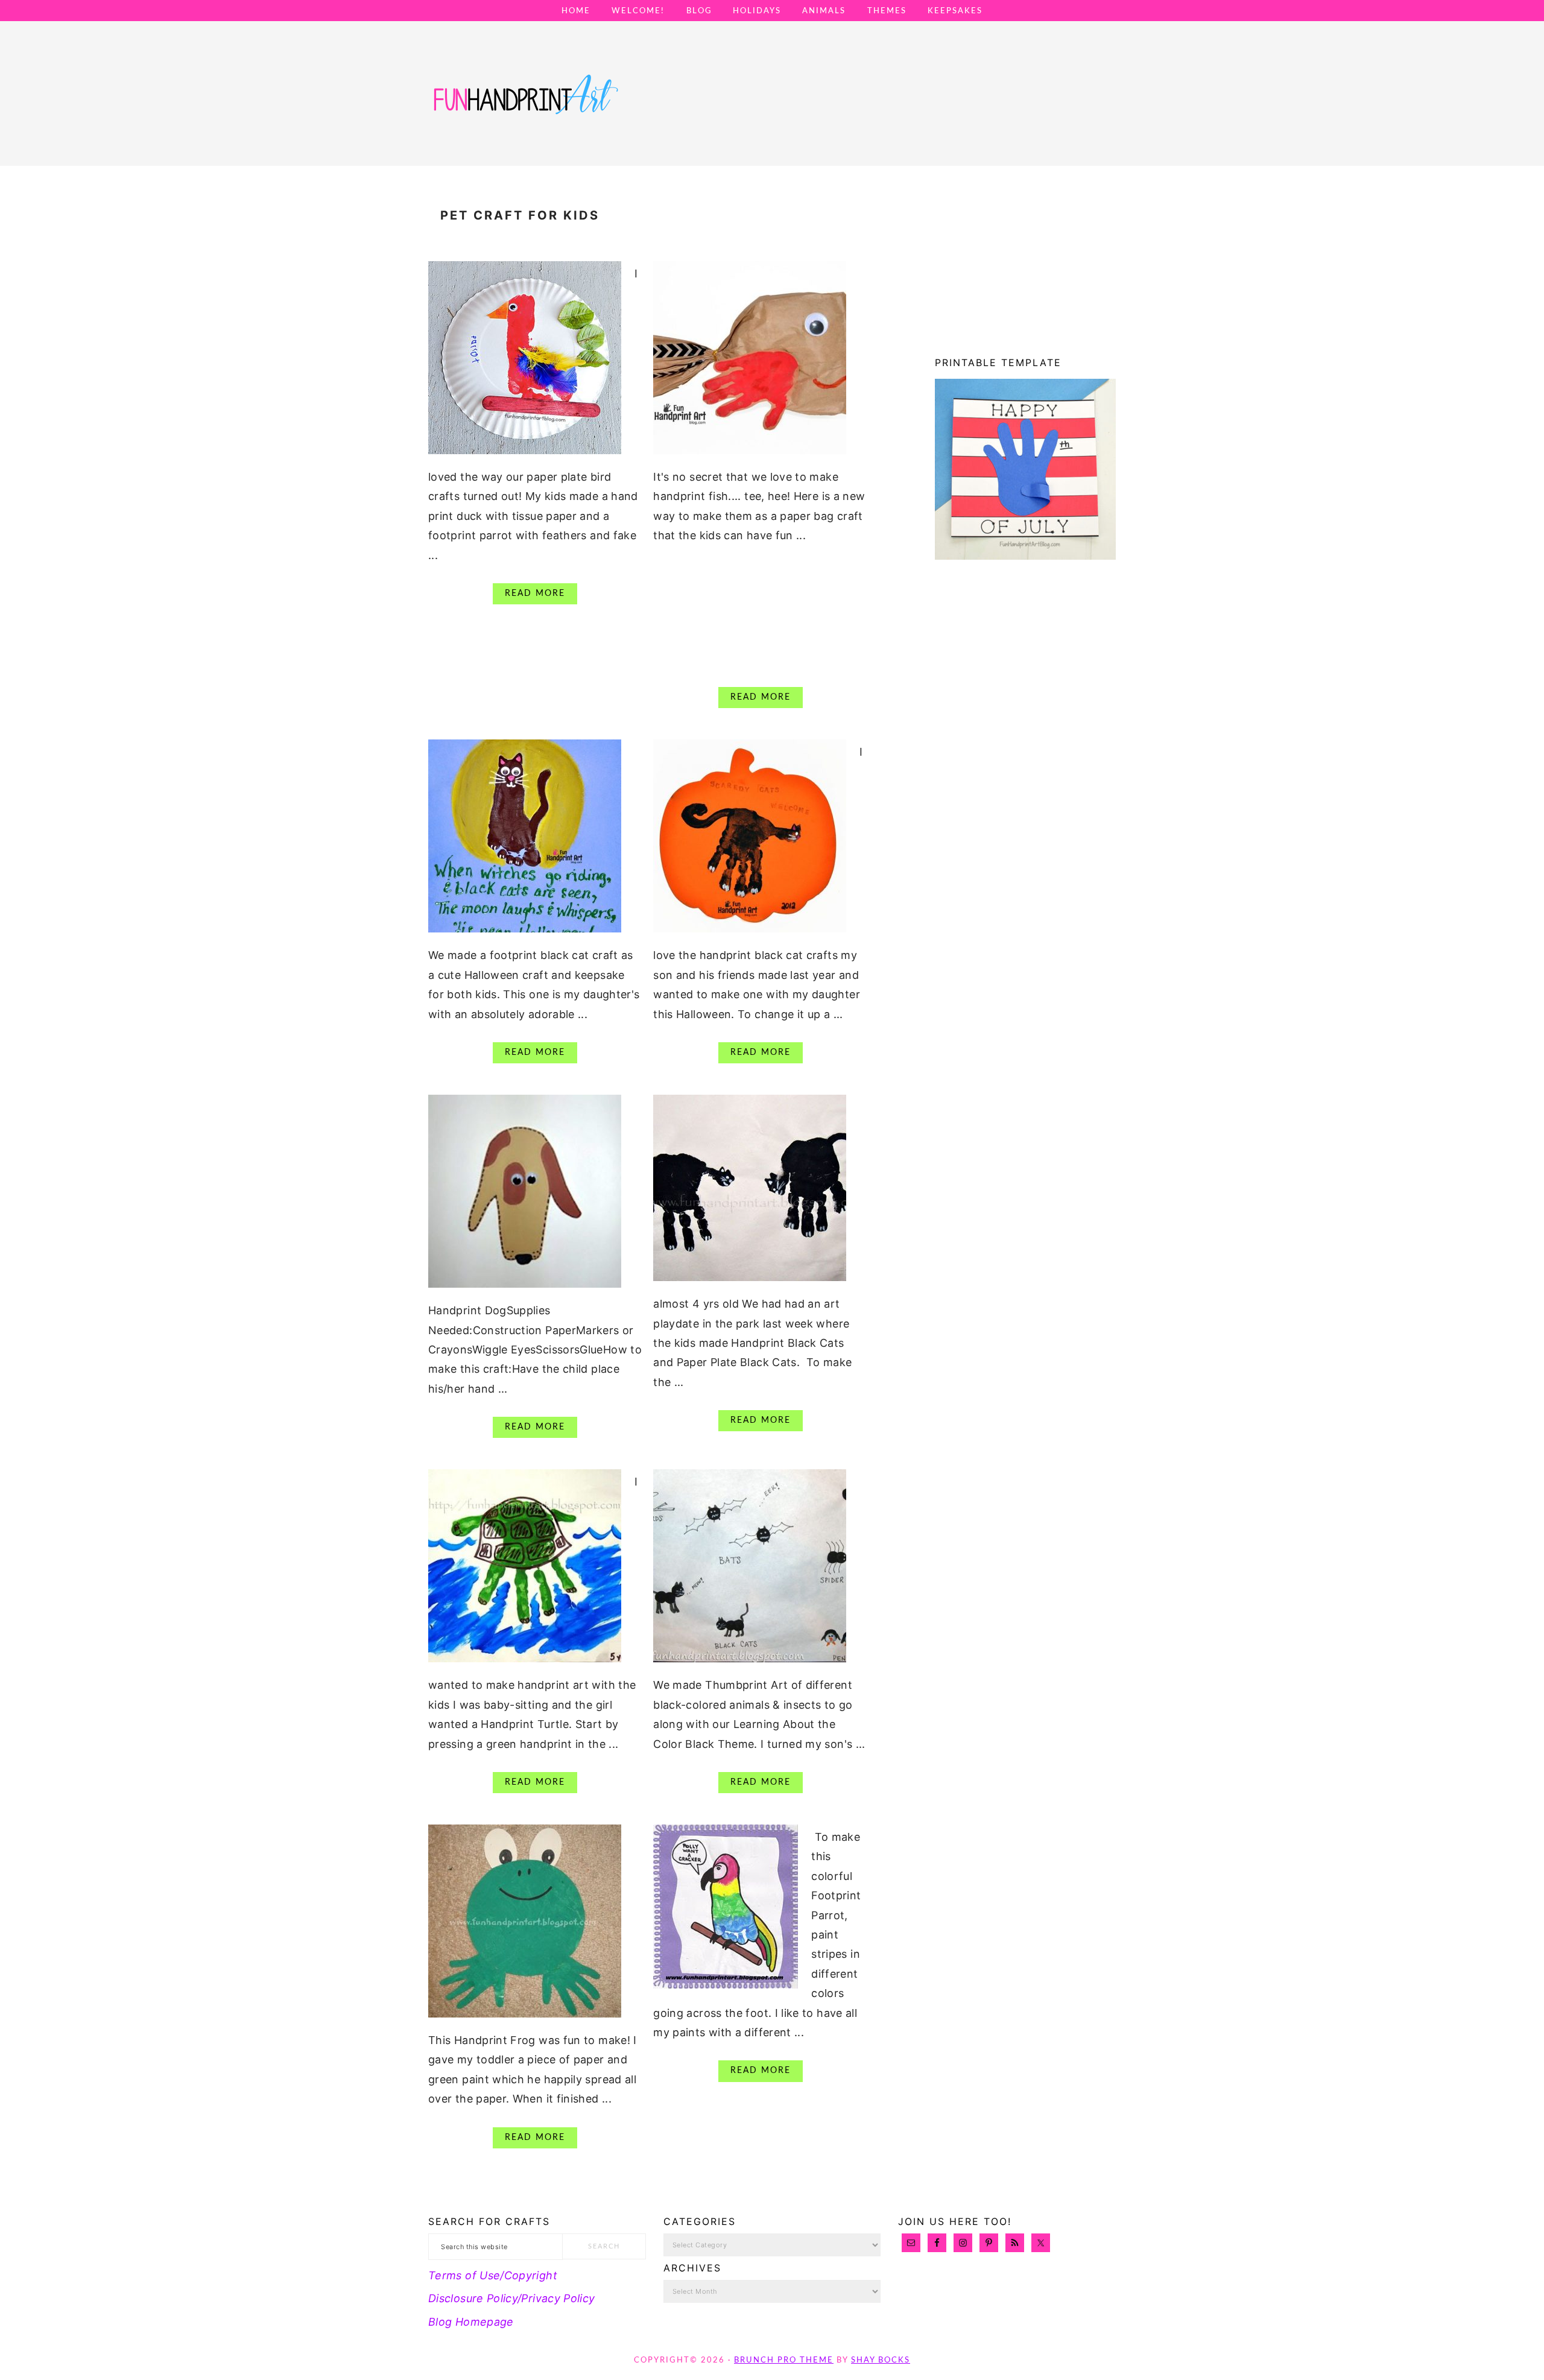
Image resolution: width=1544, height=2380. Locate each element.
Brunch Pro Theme (784, 2360)
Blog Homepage (471, 2322)
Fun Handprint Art (525, 106)
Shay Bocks (881, 2360)
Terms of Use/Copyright (493, 2275)
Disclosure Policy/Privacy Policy (512, 2298)
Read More (535, 593)
